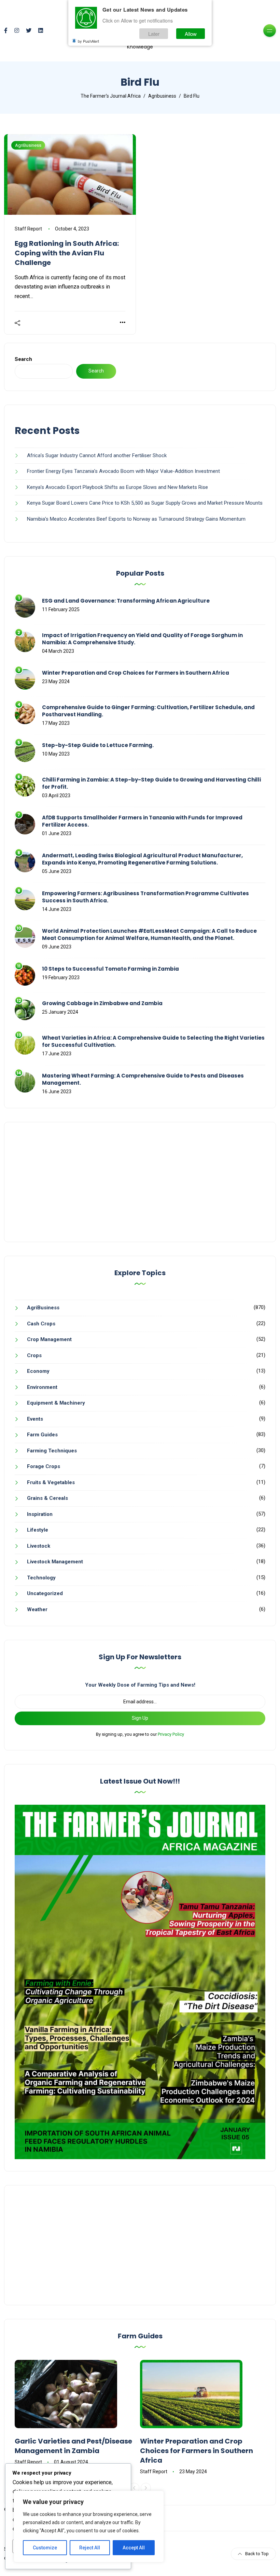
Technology (41, 1578)
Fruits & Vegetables (51, 1482)
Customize (45, 2548)
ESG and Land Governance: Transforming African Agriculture (126, 601)
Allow (191, 34)
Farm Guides (42, 1435)
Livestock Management (55, 1562)
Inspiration (40, 1514)
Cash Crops (41, 1324)
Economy (38, 1371)
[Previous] (134, 2488)
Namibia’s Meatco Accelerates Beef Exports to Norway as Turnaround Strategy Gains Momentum (136, 519)
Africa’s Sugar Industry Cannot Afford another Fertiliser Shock (97, 455)
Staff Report (28, 229)
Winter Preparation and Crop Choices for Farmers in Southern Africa (136, 673)
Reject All (90, 2548)
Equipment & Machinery (56, 1403)
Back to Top (257, 2554)
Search (23, 359)
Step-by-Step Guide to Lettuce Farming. (98, 745)
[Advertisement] (140, 1182)
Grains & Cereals (47, 1498)
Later (154, 34)
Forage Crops (44, 1466)
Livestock (39, 1546)
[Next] (146, 2488)
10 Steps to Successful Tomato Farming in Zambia (110, 969)
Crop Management (49, 1339)
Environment (42, 1387)
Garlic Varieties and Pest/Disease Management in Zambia (73, 2446)
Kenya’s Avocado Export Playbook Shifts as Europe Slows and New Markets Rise (117, 487)
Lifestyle (38, 1530)
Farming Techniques (52, 1451)
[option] (77, 2413)
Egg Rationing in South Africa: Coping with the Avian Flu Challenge (67, 253)
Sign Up (140, 1718)
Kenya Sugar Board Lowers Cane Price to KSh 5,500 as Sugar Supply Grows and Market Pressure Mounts (145, 503)
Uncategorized (45, 1593)
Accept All (134, 2548)
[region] (89, 2526)
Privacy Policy (171, 1734)
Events (35, 1419)
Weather (37, 1609)
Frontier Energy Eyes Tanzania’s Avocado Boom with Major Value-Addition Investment (123, 471)
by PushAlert (88, 41)
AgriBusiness (28, 145)
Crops (34, 1355)
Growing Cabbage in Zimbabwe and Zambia (102, 1003)
